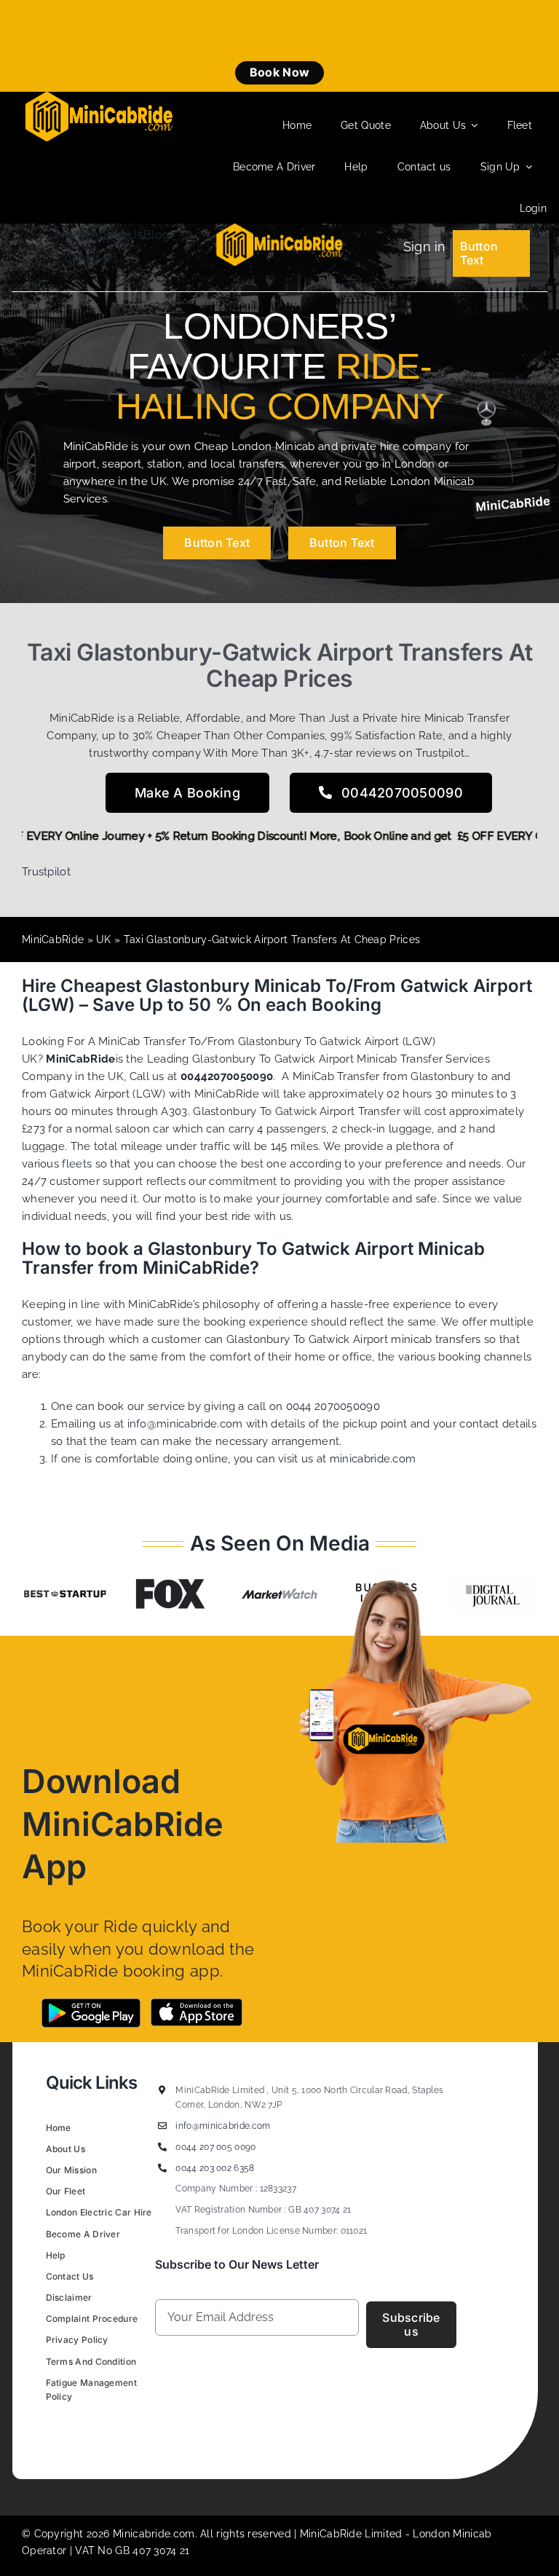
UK (104, 940)
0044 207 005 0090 (215, 2147)
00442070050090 (227, 1076)
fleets (77, 1164)
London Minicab (452, 2534)
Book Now (279, 72)
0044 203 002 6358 (215, 2168)
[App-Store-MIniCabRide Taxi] (197, 2004)
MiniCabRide (53, 940)
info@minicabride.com (185, 1424)
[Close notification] (536, 46)
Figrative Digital (228, 2430)
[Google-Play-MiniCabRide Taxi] (91, 2004)
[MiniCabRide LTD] (99, 97)
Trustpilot (46, 872)
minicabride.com (373, 1459)
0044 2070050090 (333, 1406)
